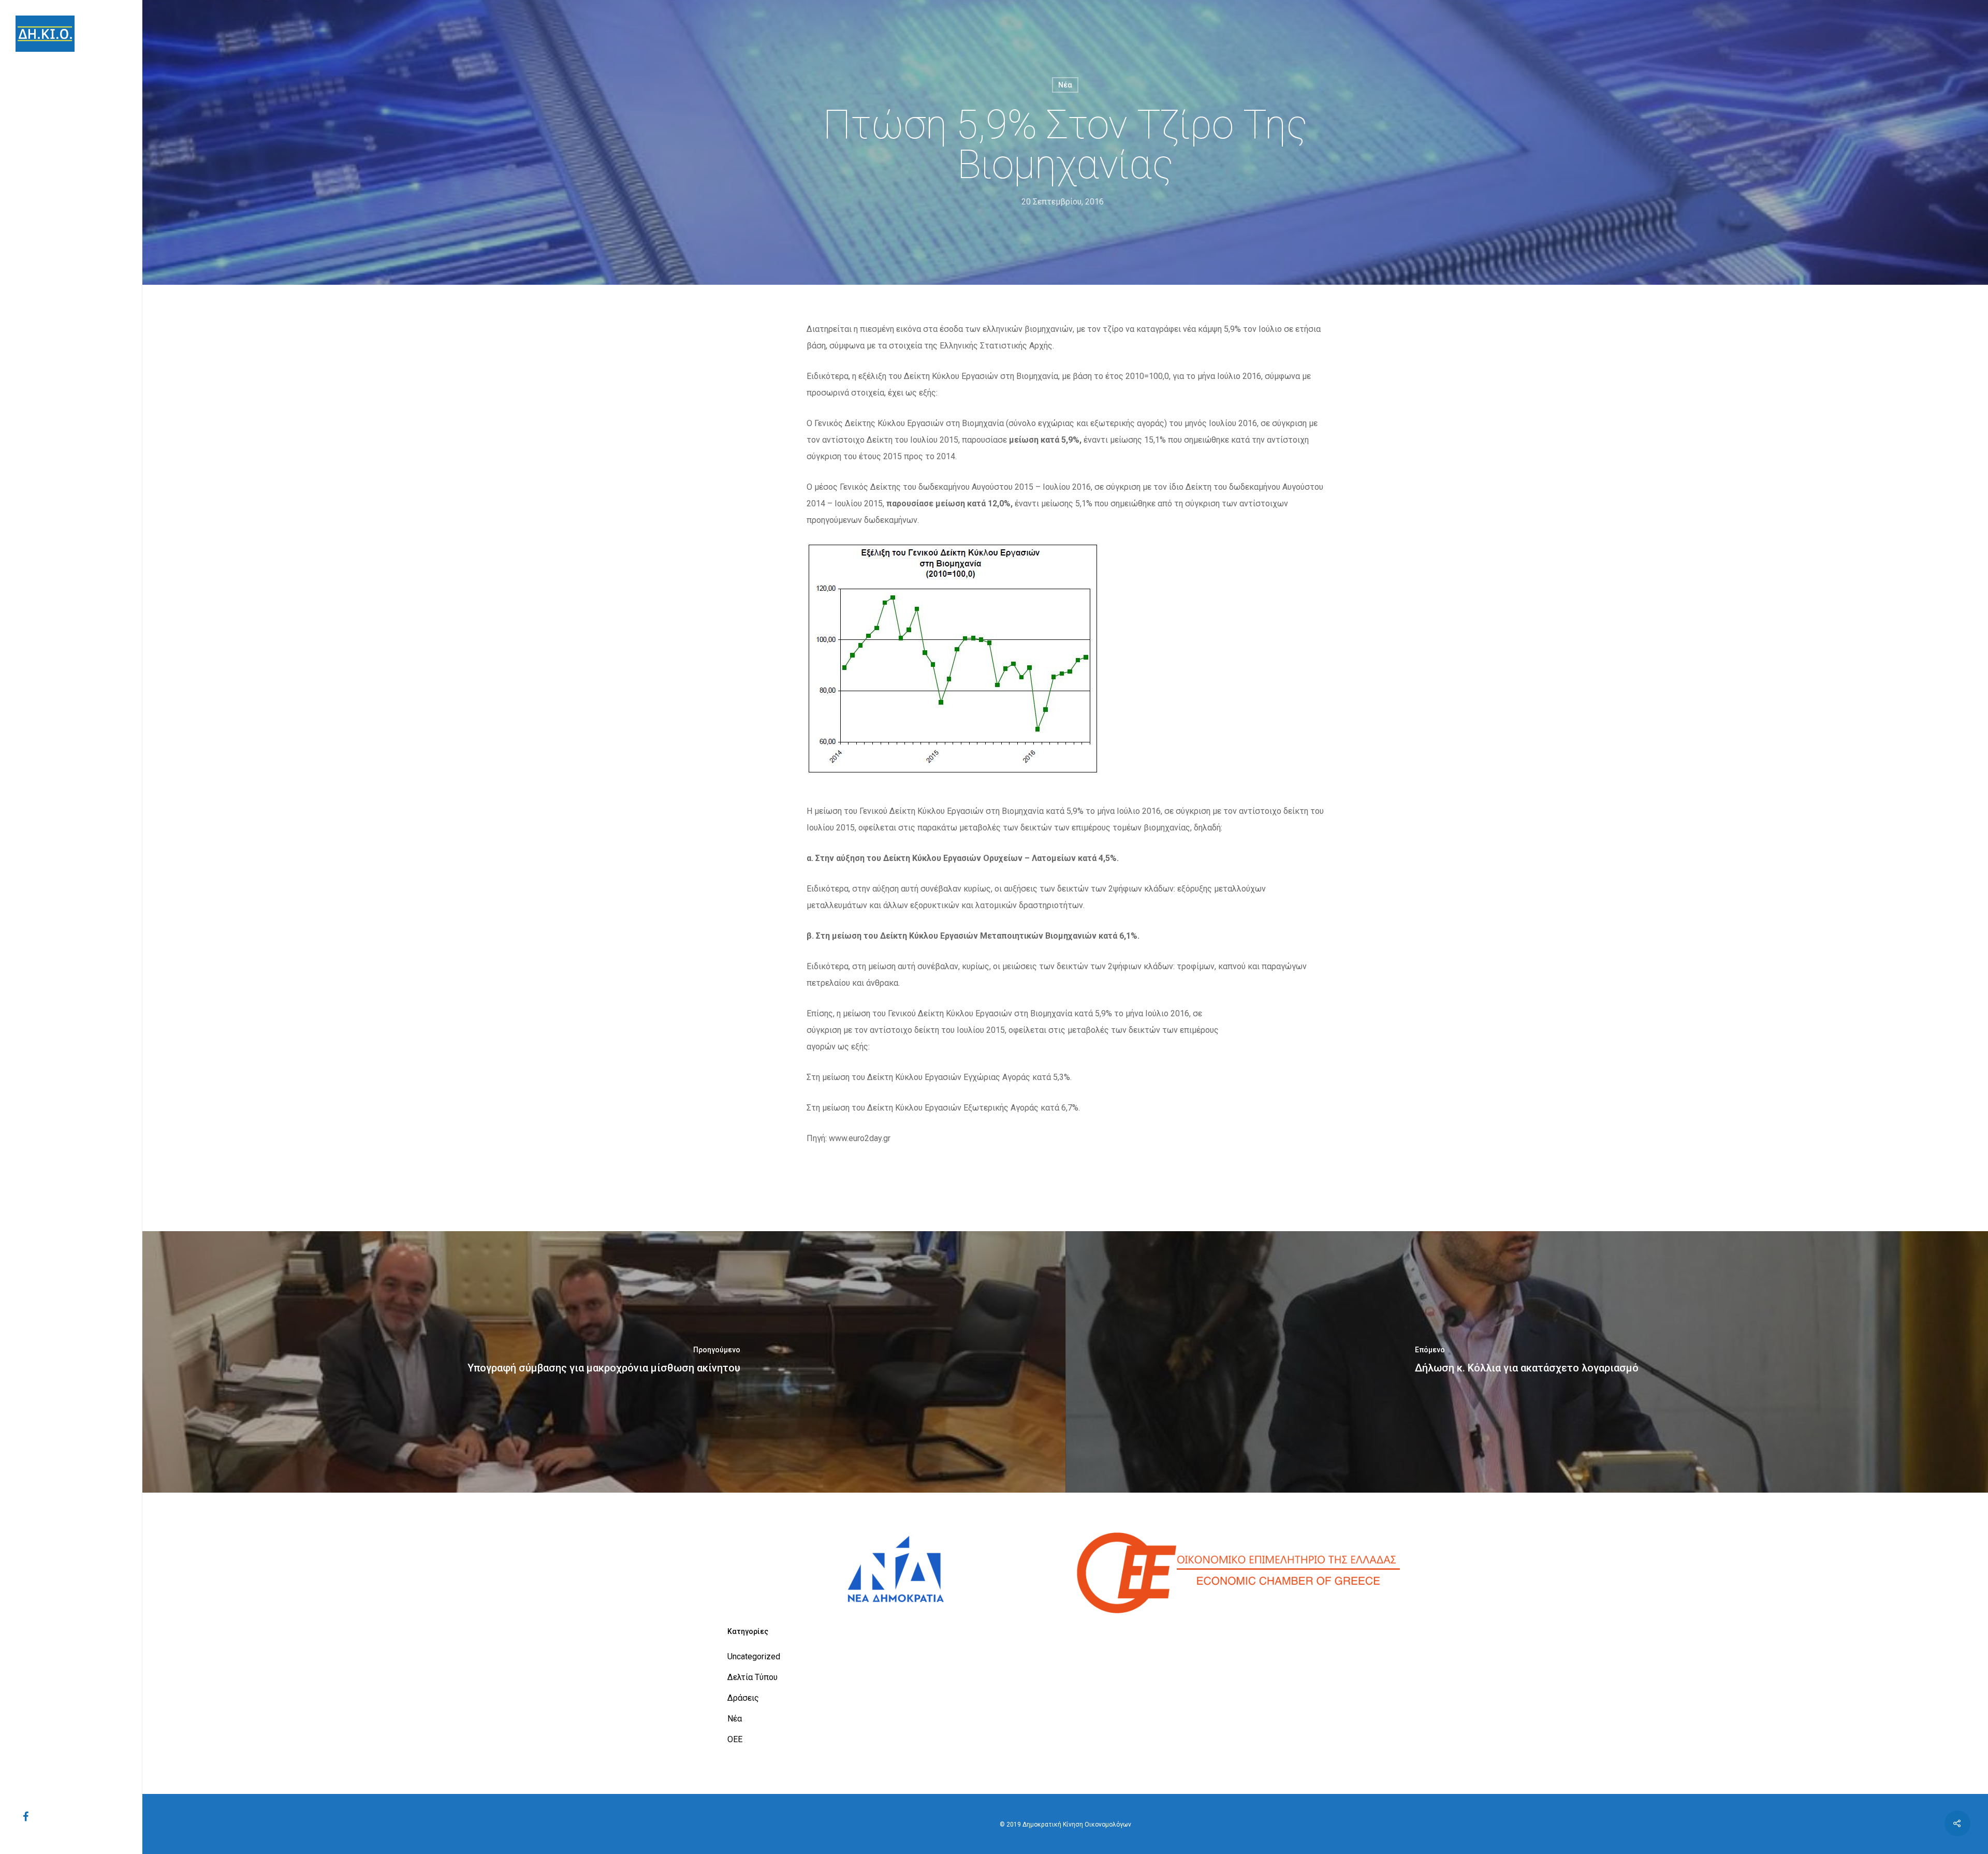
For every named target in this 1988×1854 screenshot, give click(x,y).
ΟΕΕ (735, 1739)
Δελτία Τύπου (752, 1677)
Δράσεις (743, 1698)
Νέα (1065, 85)
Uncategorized (754, 1656)
